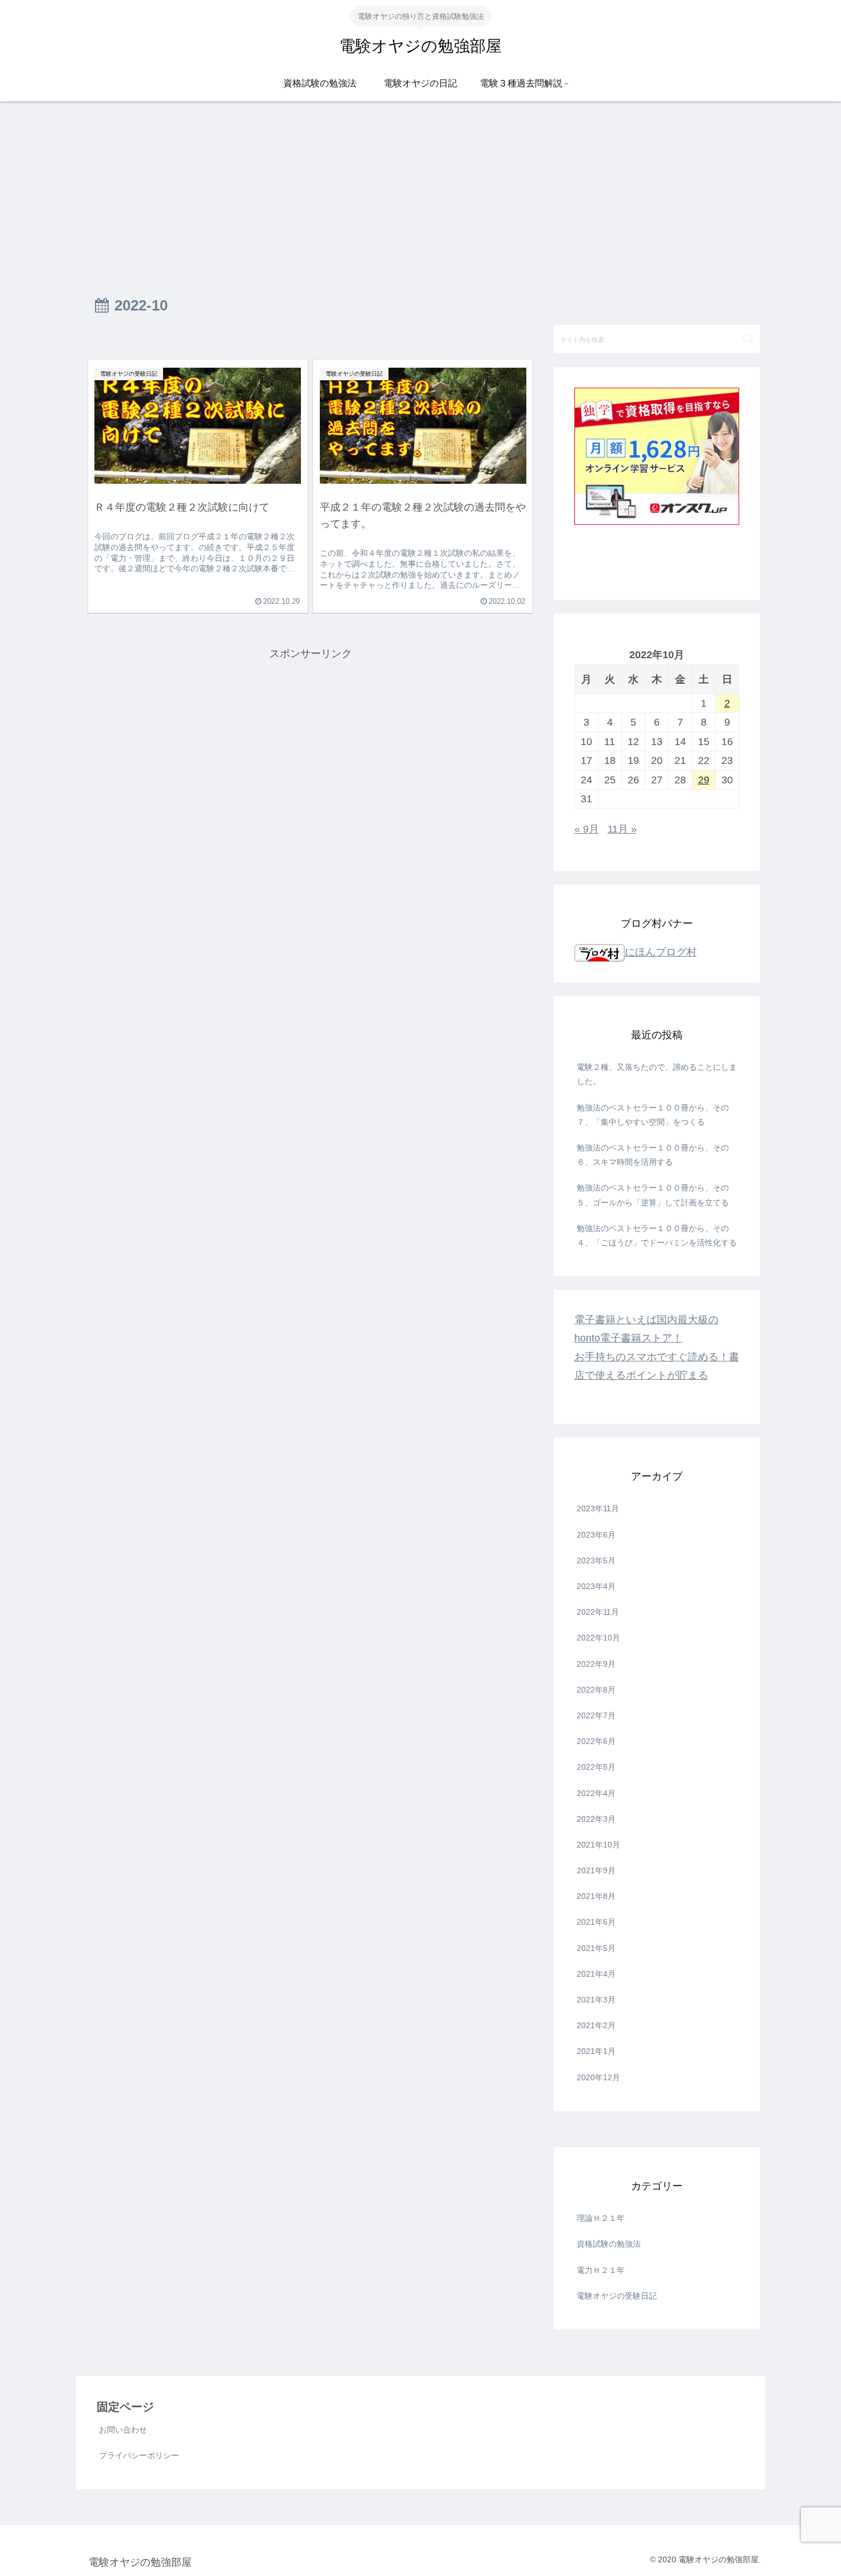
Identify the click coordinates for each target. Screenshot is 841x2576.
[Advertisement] (420, 195)
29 (704, 780)
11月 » (622, 829)
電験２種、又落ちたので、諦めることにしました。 (657, 1074)
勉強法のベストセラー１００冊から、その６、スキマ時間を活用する (653, 1155)
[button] (748, 339)
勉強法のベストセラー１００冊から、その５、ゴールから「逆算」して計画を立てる (653, 1195)
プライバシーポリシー (139, 2455)
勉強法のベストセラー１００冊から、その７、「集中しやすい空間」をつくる (653, 1115)
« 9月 (587, 829)
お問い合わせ (123, 2430)
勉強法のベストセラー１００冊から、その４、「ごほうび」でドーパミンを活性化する (657, 1235)
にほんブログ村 (661, 952)
